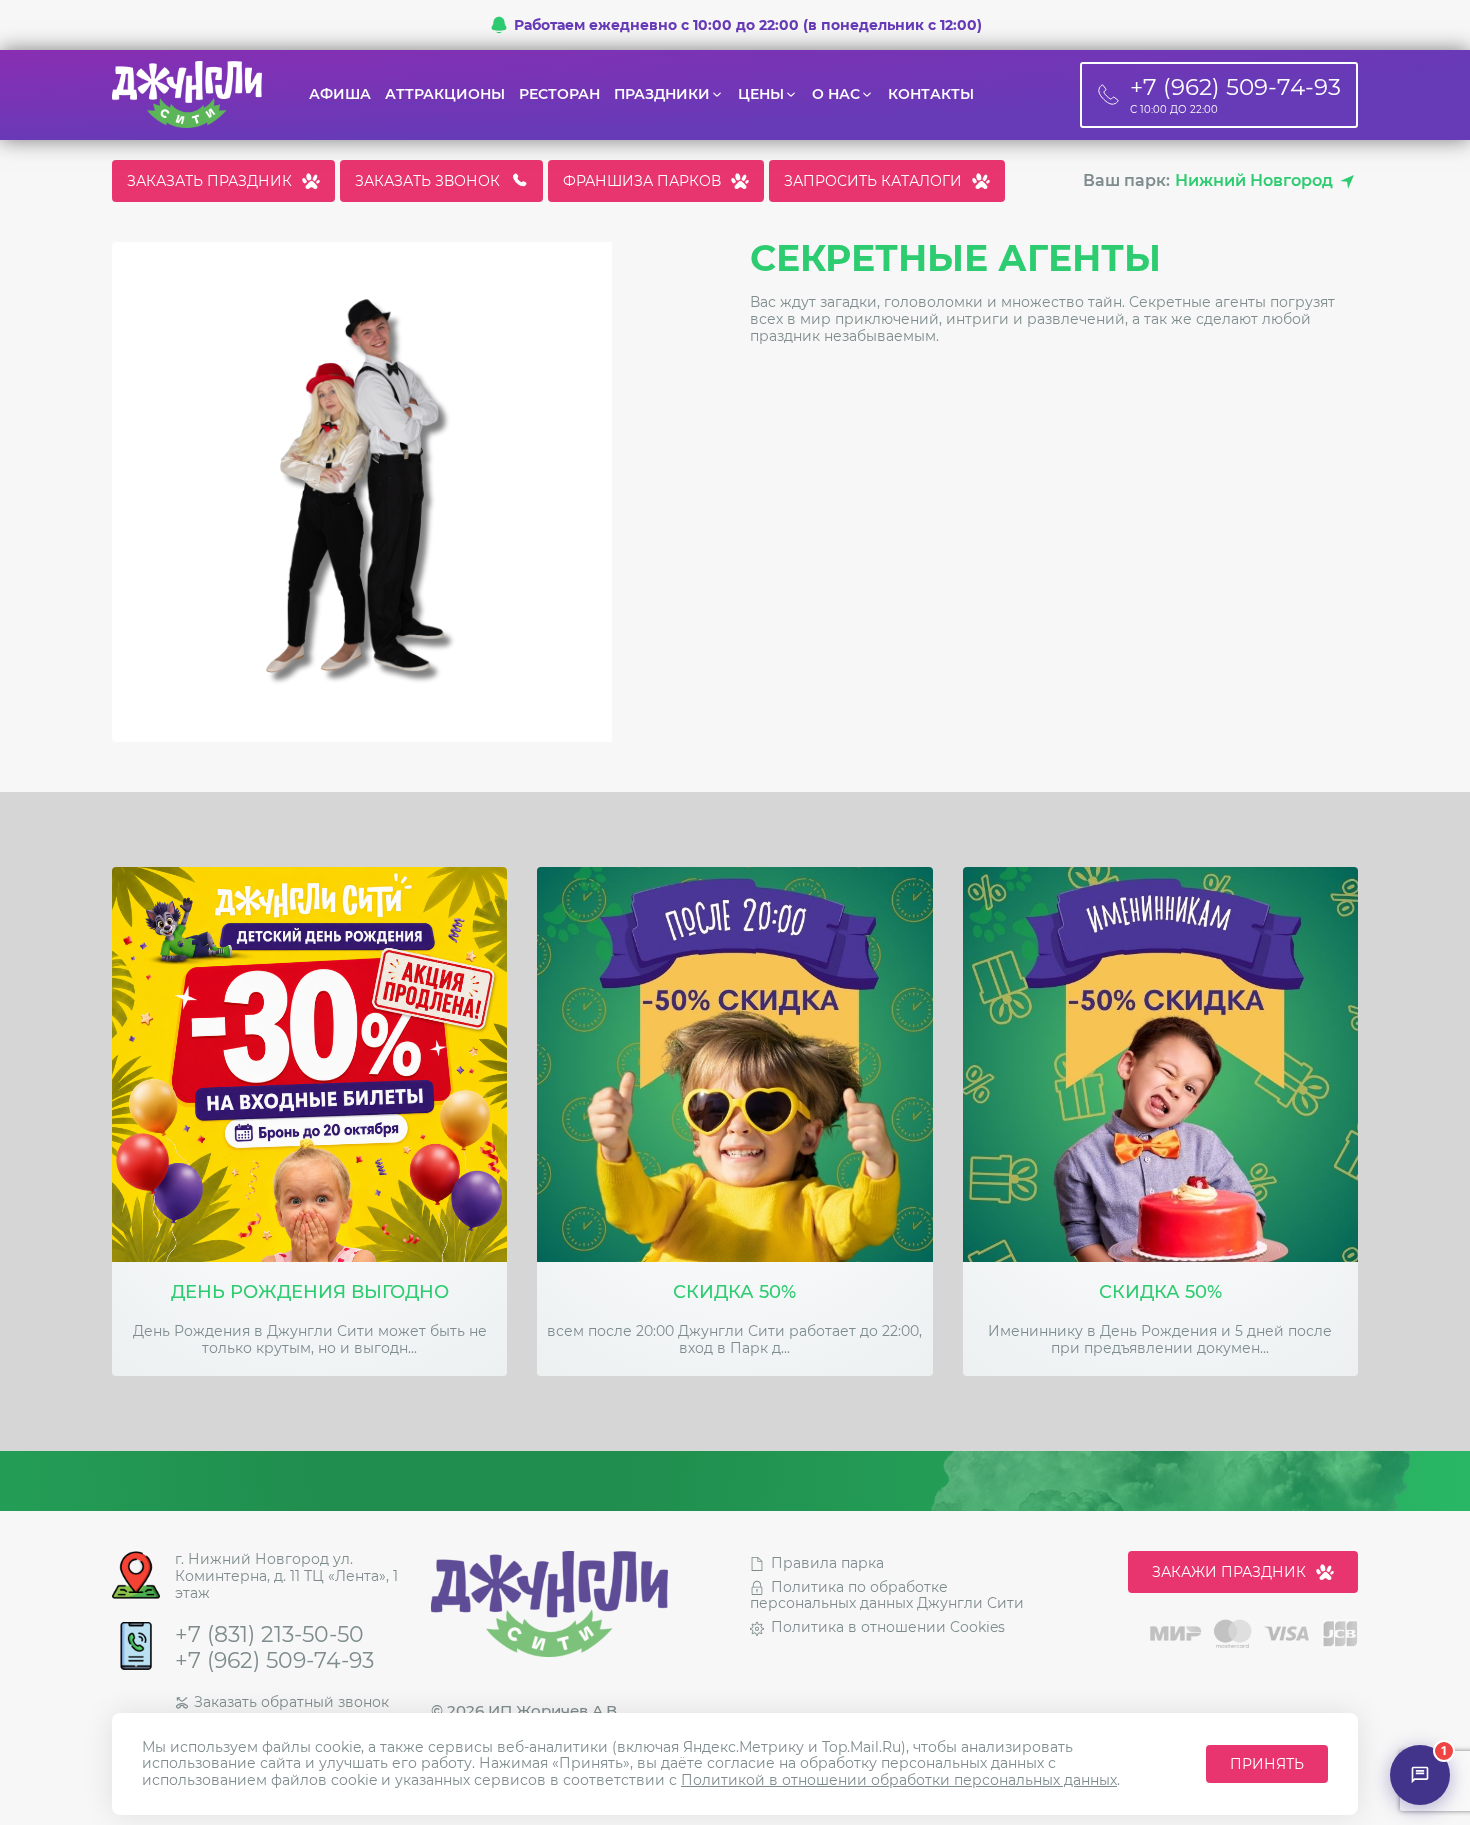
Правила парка (827, 1563)
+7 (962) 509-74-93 (274, 1661)
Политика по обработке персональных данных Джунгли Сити (887, 1595)
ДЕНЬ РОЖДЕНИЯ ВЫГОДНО (310, 1292)
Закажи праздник (1229, 1572)
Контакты (931, 94)
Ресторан (559, 94)
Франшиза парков (642, 181)
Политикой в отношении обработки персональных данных (899, 1780)
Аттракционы (445, 94)
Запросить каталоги (873, 181)
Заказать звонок (427, 181)
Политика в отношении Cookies (888, 1627)
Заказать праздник (209, 181)
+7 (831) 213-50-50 (269, 1635)
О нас (836, 94)
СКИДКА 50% (734, 1292)
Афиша (340, 94)
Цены (761, 94)
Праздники (662, 94)
